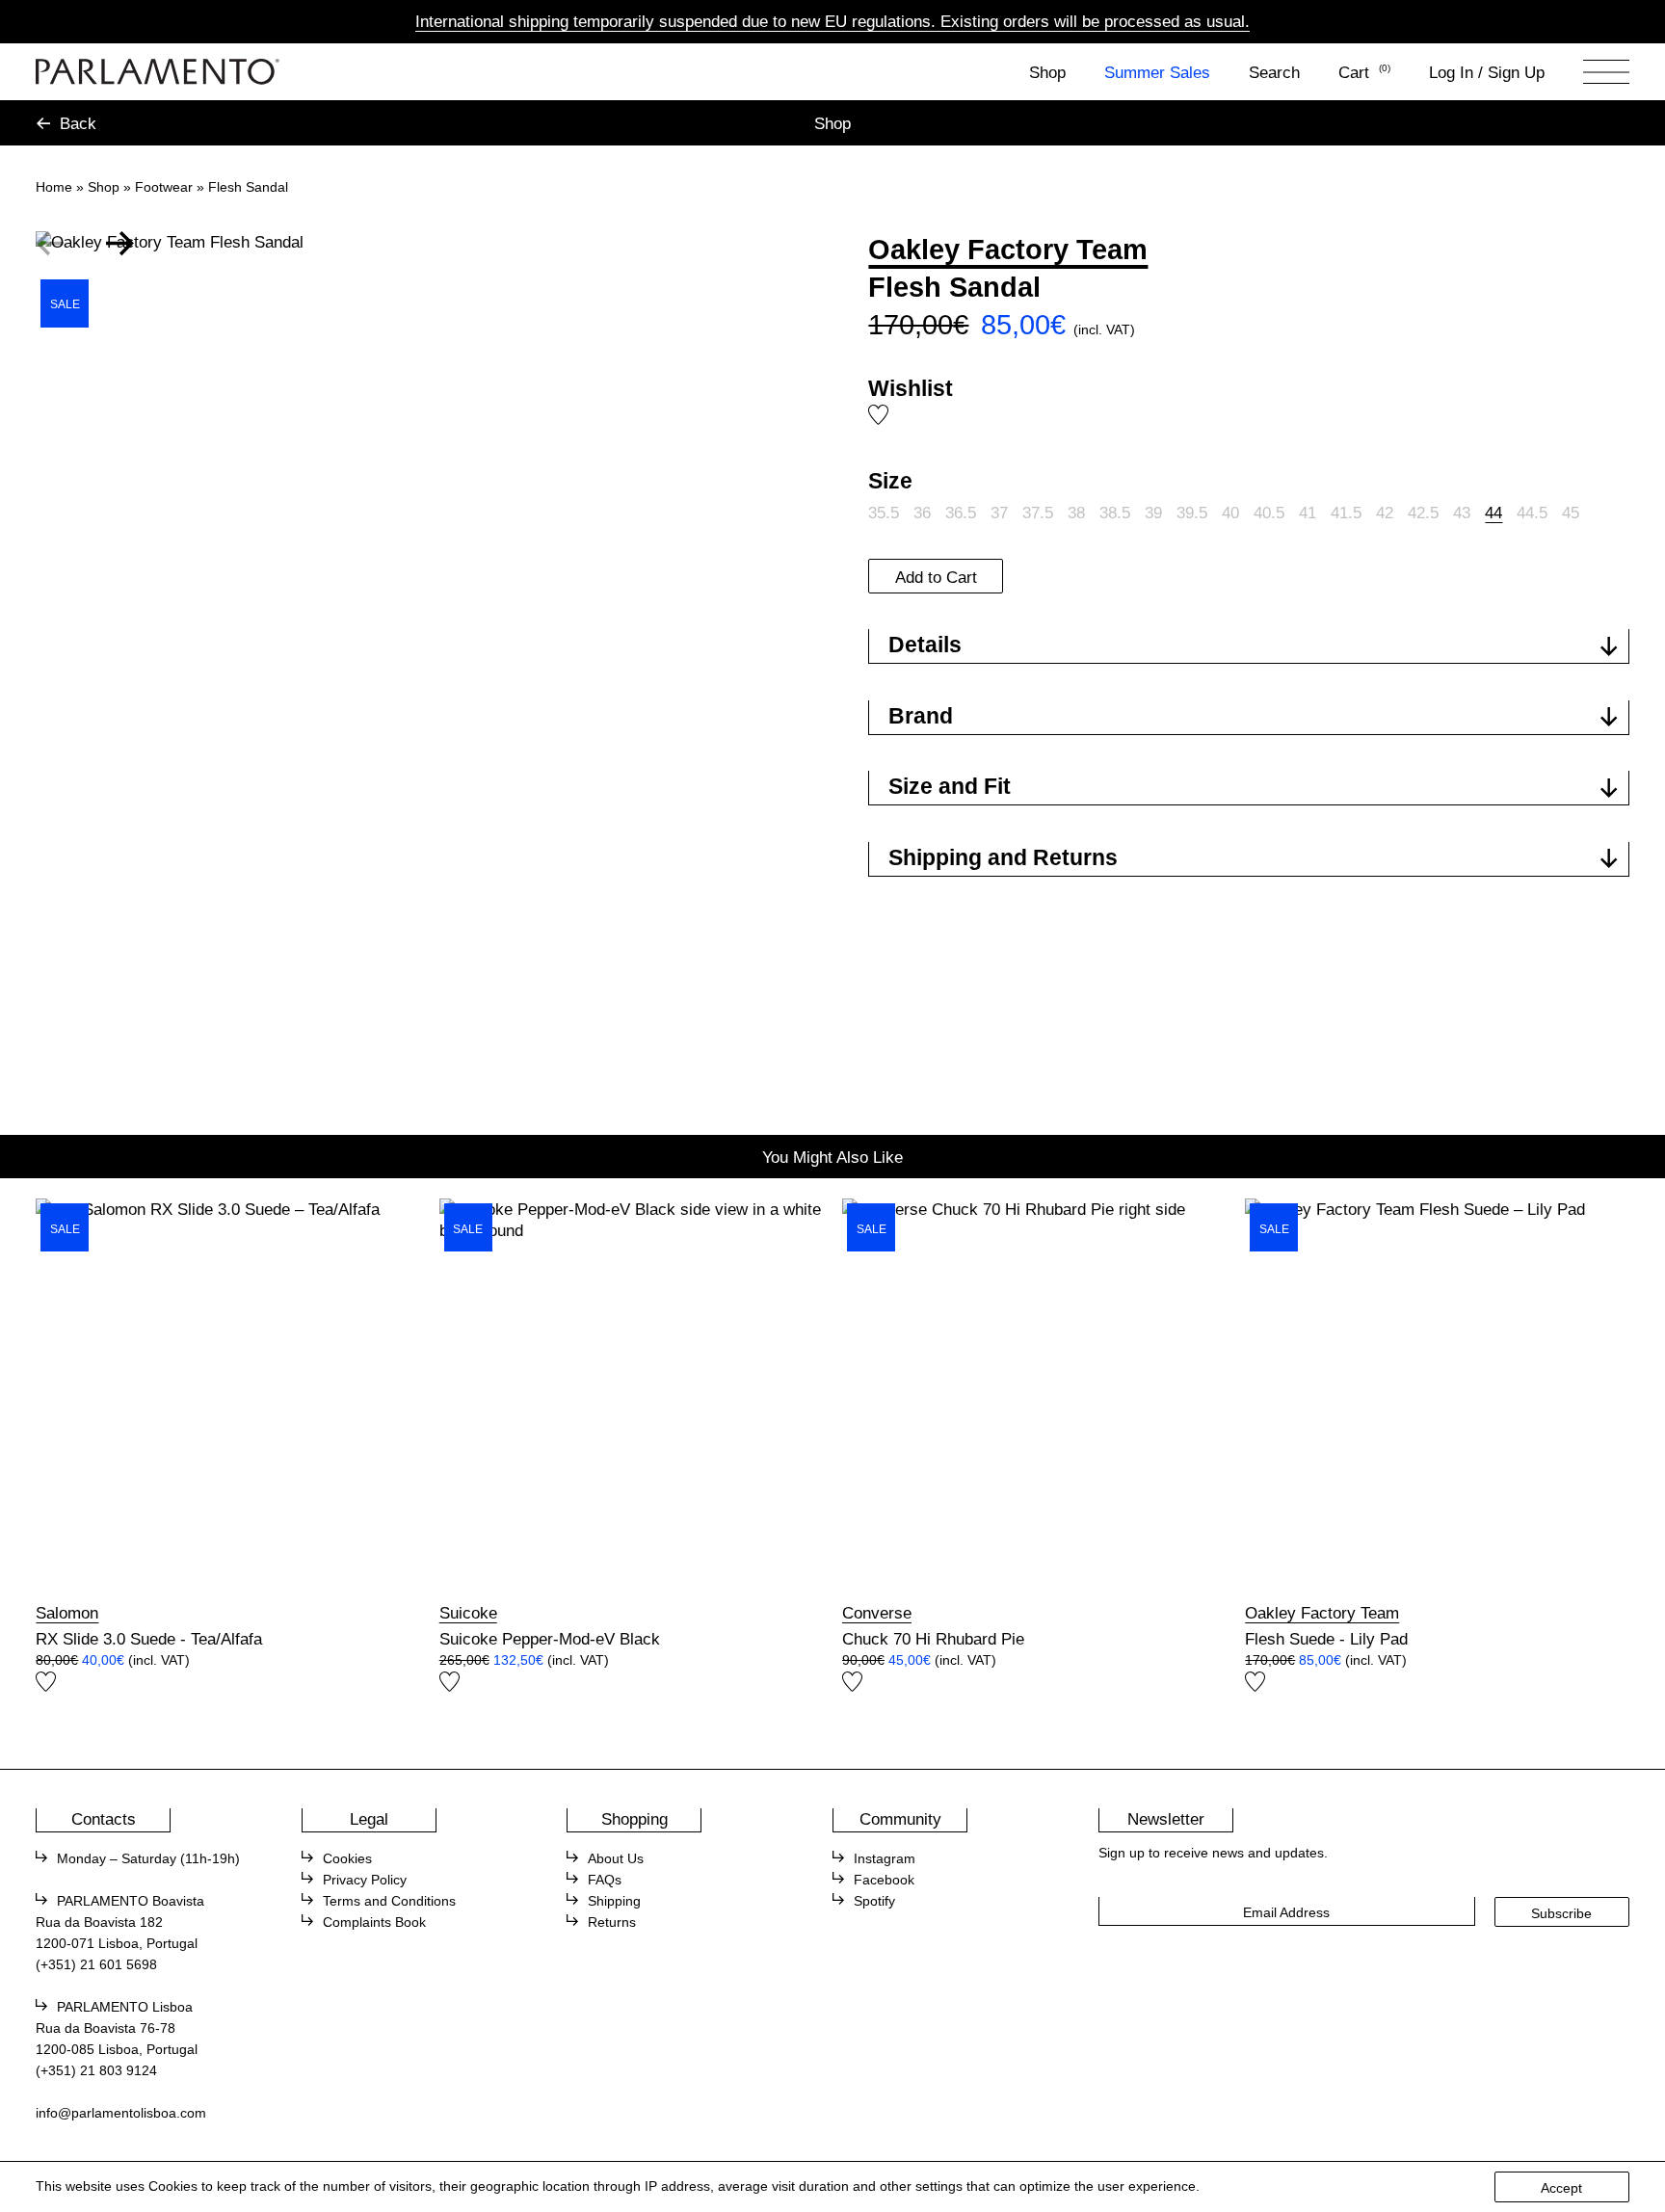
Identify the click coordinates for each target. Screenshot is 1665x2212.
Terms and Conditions (389, 1901)
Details (925, 645)
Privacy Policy (365, 1880)
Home (54, 187)
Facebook (884, 1880)
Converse (877, 1613)
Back (78, 123)
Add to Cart (936, 577)
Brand (921, 716)
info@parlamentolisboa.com (121, 2113)
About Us (616, 1859)
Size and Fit (950, 786)
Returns (612, 1922)
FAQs (605, 1880)
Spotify (874, 1901)
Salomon (67, 1613)
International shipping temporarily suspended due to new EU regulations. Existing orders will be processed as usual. (832, 21)
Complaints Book (374, 1922)
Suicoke (468, 1613)
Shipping (614, 1901)
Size (890, 481)
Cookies (347, 1859)
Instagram (885, 1859)
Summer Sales (1157, 72)
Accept (1561, 2188)
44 (1493, 513)
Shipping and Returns (1003, 857)
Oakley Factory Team (1008, 250)
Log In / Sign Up (1487, 72)
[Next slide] (120, 244)
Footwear (164, 187)
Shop (1047, 72)
